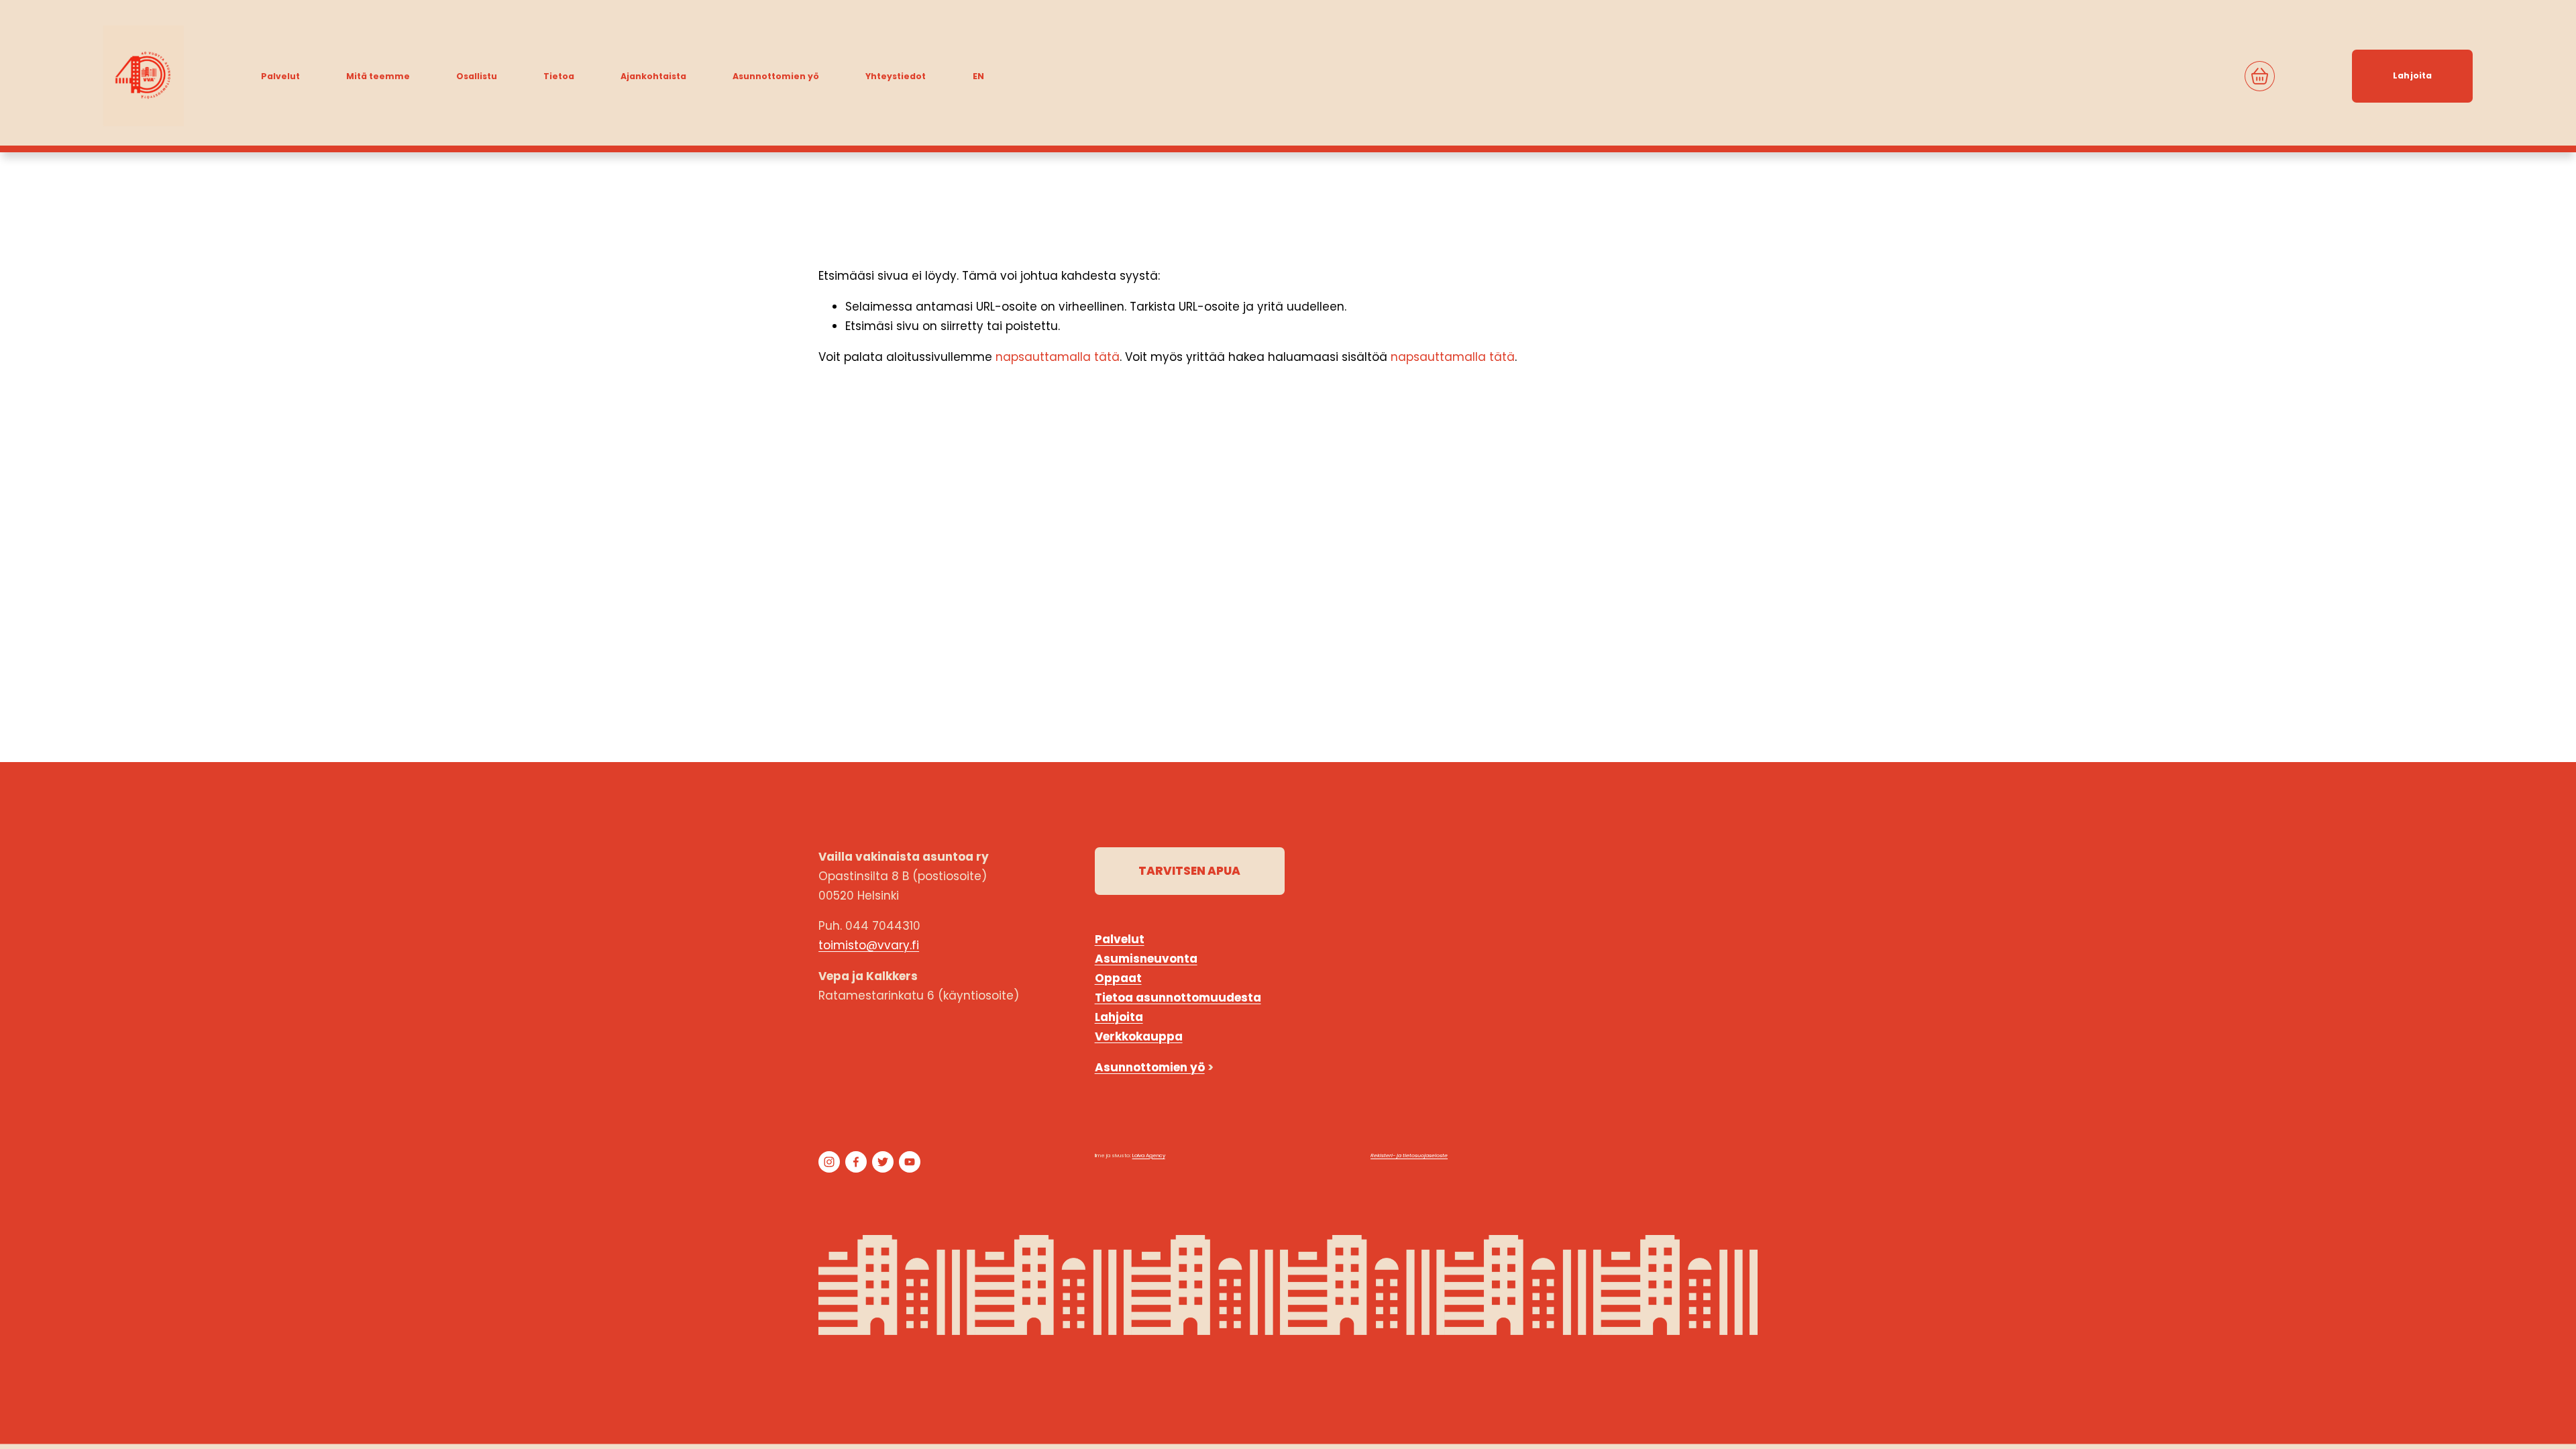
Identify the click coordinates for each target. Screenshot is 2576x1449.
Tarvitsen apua (1189, 871)
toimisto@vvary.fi (869, 945)
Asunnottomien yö (776, 76)
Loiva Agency (1149, 1156)
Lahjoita (2412, 75)
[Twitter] (883, 1162)
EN (978, 76)
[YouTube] (910, 1162)
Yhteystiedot (896, 76)
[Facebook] (856, 1162)
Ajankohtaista (653, 76)
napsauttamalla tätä (1058, 357)
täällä (1737, 1025)
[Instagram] (829, 1162)
